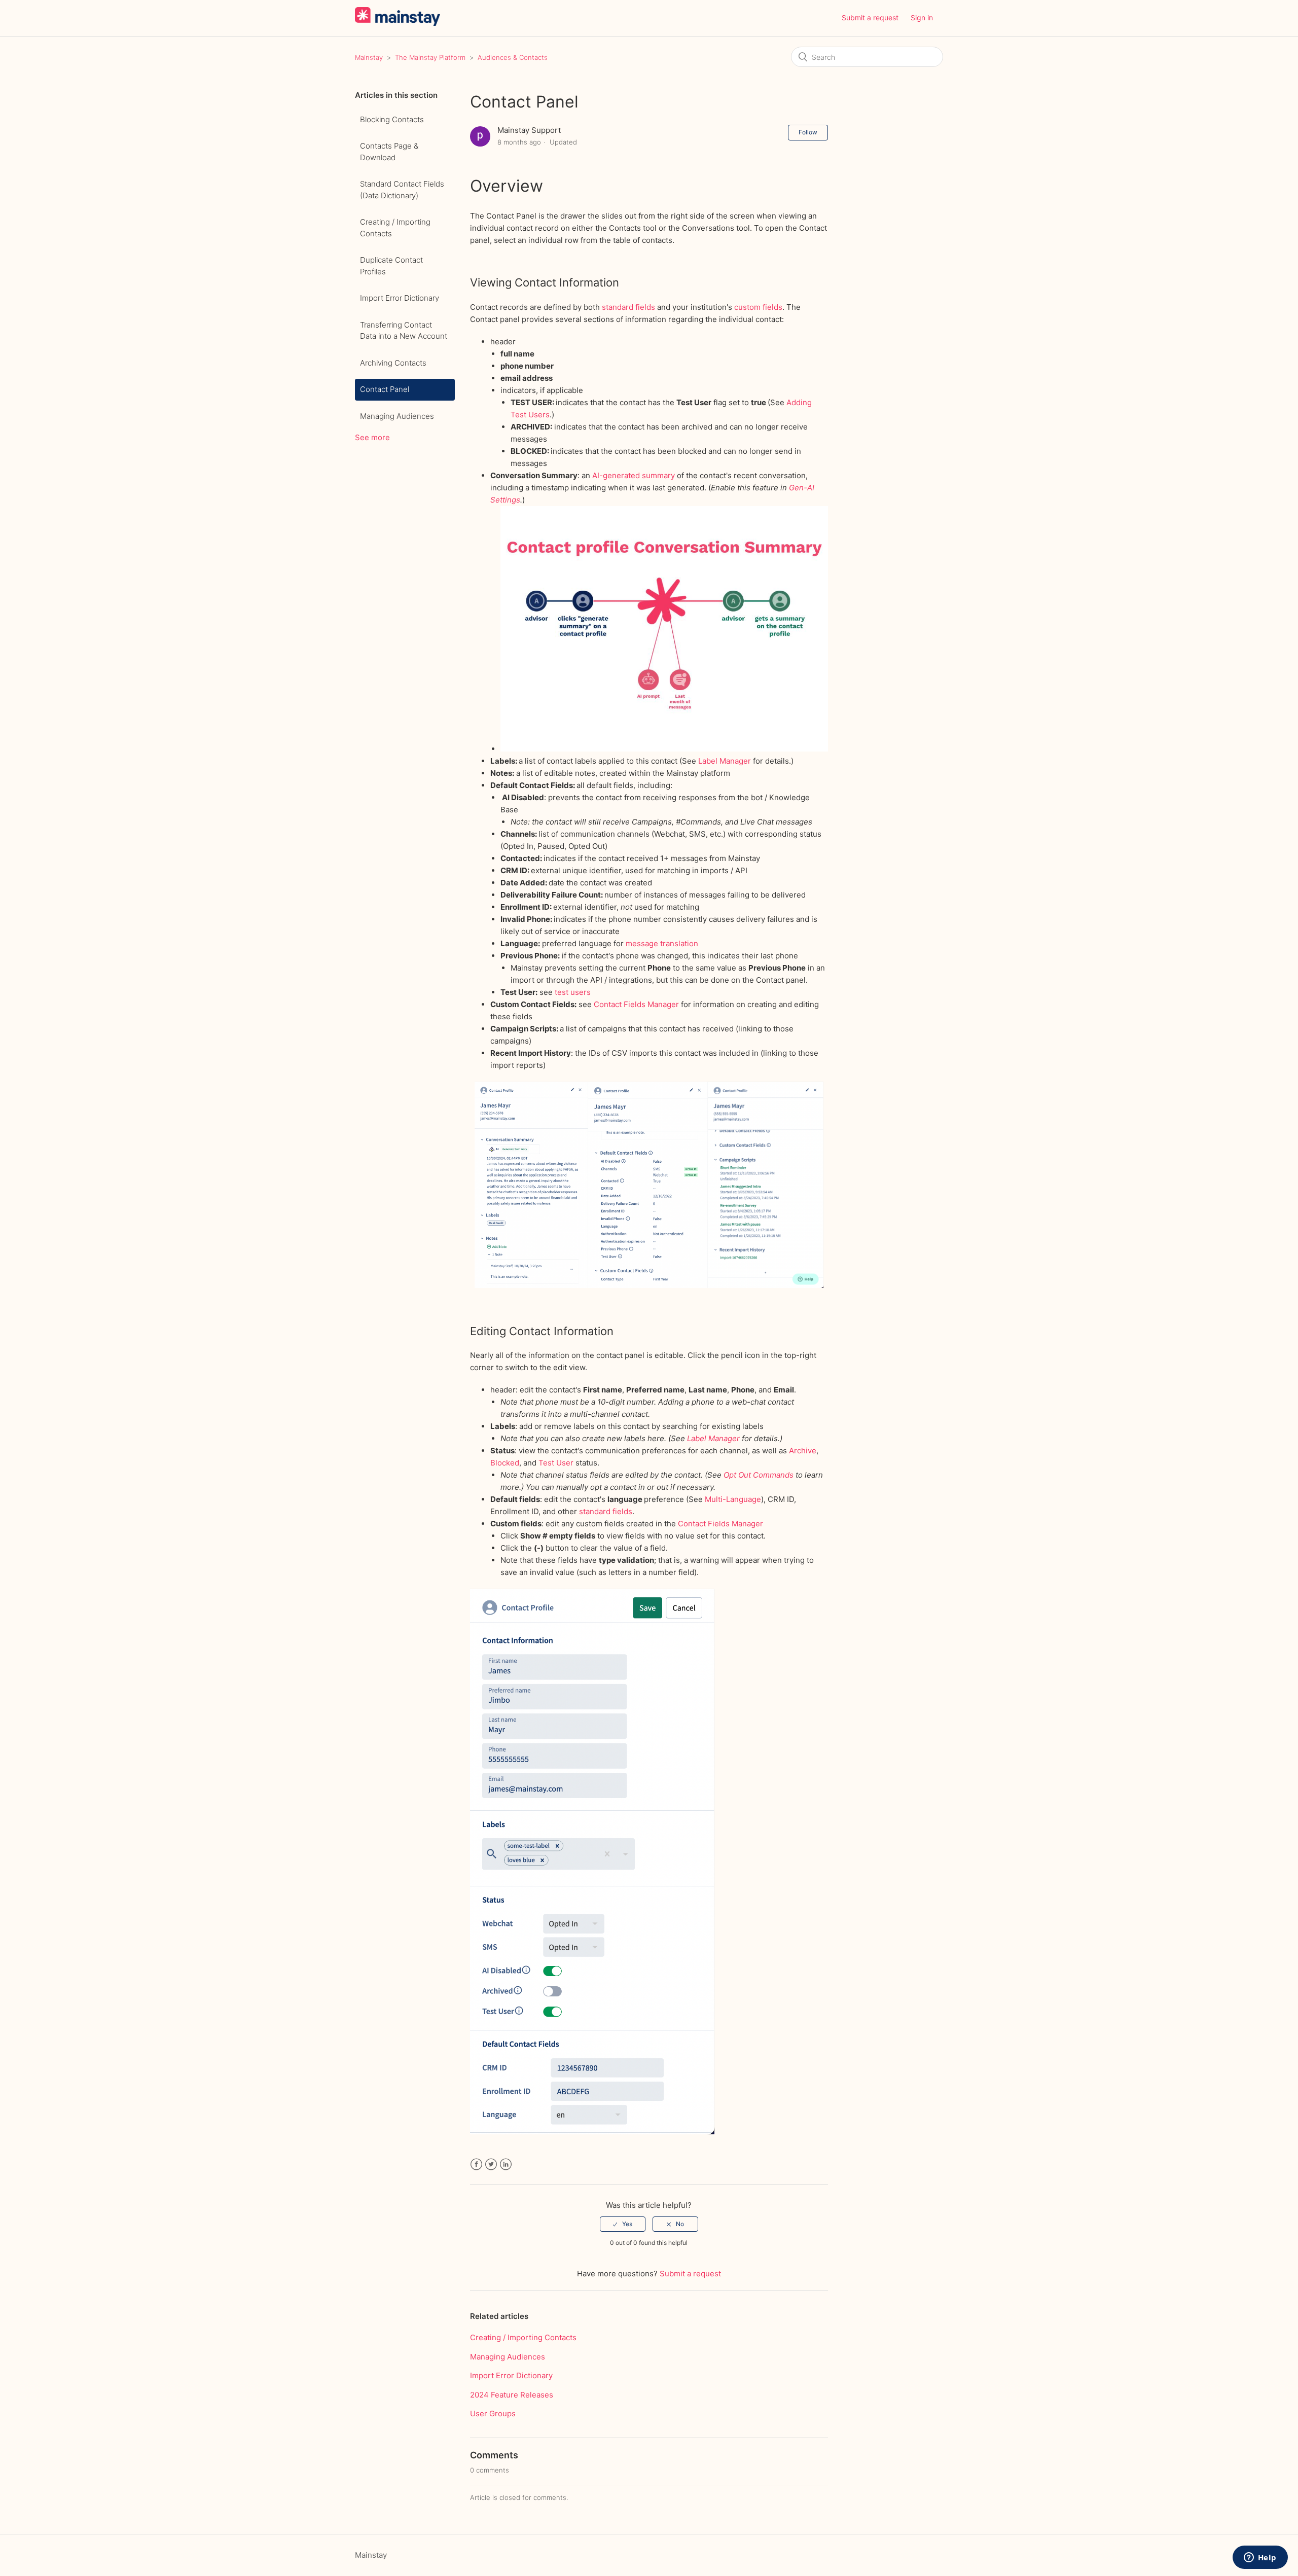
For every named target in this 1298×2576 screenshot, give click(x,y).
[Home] (398, 23)
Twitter (491, 2164)
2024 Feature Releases (512, 2395)
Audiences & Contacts (513, 57)
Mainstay (369, 57)
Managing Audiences (397, 416)
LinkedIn (506, 2164)
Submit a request (870, 17)
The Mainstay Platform (430, 57)
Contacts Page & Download (389, 152)
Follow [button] (808, 132)
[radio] (623, 2224)
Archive (803, 1451)
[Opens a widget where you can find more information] (1260, 2558)
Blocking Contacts (392, 119)
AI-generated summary (634, 475)
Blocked (505, 1463)
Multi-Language (733, 1499)
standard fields (628, 307)
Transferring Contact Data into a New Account (404, 331)
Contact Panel (385, 389)
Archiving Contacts (393, 363)
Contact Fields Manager (636, 1004)
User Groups (493, 2413)
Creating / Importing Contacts (395, 228)
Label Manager (725, 761)
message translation (662, 943)
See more (372, 437)
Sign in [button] (922, 17)
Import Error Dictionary (400, 298)
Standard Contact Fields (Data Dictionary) (402, 190)
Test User (556, 1463)
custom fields (758, 307)
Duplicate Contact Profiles (391, 266)
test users (573, 992)
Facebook (476, 2164)
